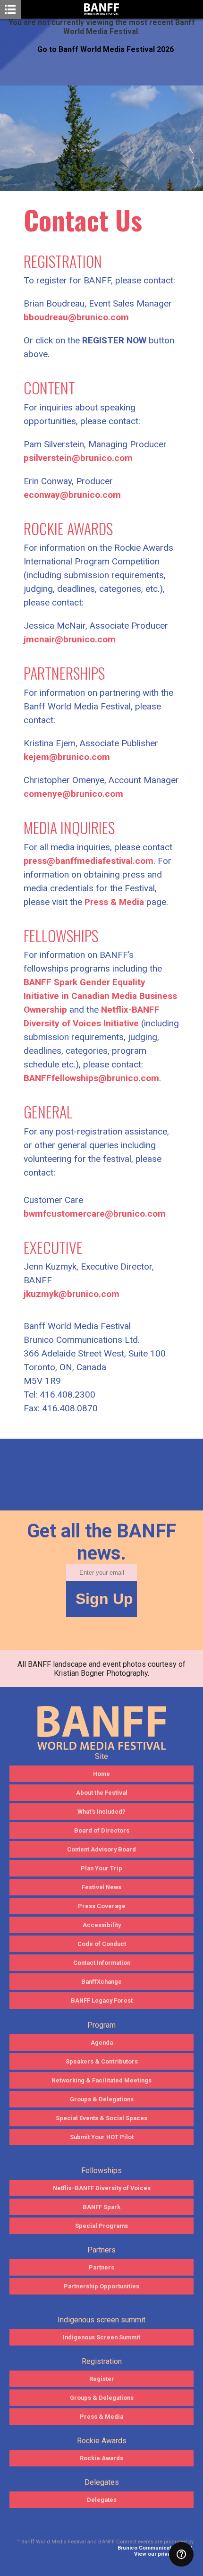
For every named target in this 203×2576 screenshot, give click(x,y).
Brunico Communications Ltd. (156, 2548)
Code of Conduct (102, 1944)
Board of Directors (102, 1830)
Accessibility (102, 1925)
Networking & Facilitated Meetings (101, 2080)
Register (102, 2379)
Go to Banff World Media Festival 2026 (106, 49)
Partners (101, 2267)
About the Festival (102, 1793)
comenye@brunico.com (73, 794)
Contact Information (102, 1963)
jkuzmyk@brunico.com (72, 1294)
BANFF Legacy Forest (102, 2000)
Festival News (101, 1887)
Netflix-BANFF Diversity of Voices (102, 2188)
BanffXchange (101, 1982)
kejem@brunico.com (67, 757)
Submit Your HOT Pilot (102, 2137)
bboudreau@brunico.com (76, 317)
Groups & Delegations (102, 2099)
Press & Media (114, 902)
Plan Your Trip (101, 1868)
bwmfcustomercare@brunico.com (95, 1214)
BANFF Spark (101, 2207)
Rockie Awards (101, 2458)
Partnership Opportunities (101, 2286)
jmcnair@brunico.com (70, 639)
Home (101, 1774)
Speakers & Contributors (102, 2061)
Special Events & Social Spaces (101, 2118)
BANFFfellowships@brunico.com (91, 1078)
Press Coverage (102, 1906)
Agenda (102, 2043)
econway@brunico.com (72, 495)
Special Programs (101, 2226)
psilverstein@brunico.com (78, 458)
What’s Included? (101, 1812)
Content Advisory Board (101, 1849)
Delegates (102, 2500)
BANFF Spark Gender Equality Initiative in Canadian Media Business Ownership (100, 996)
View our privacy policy (164, 2554)
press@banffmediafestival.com (89, 861)
